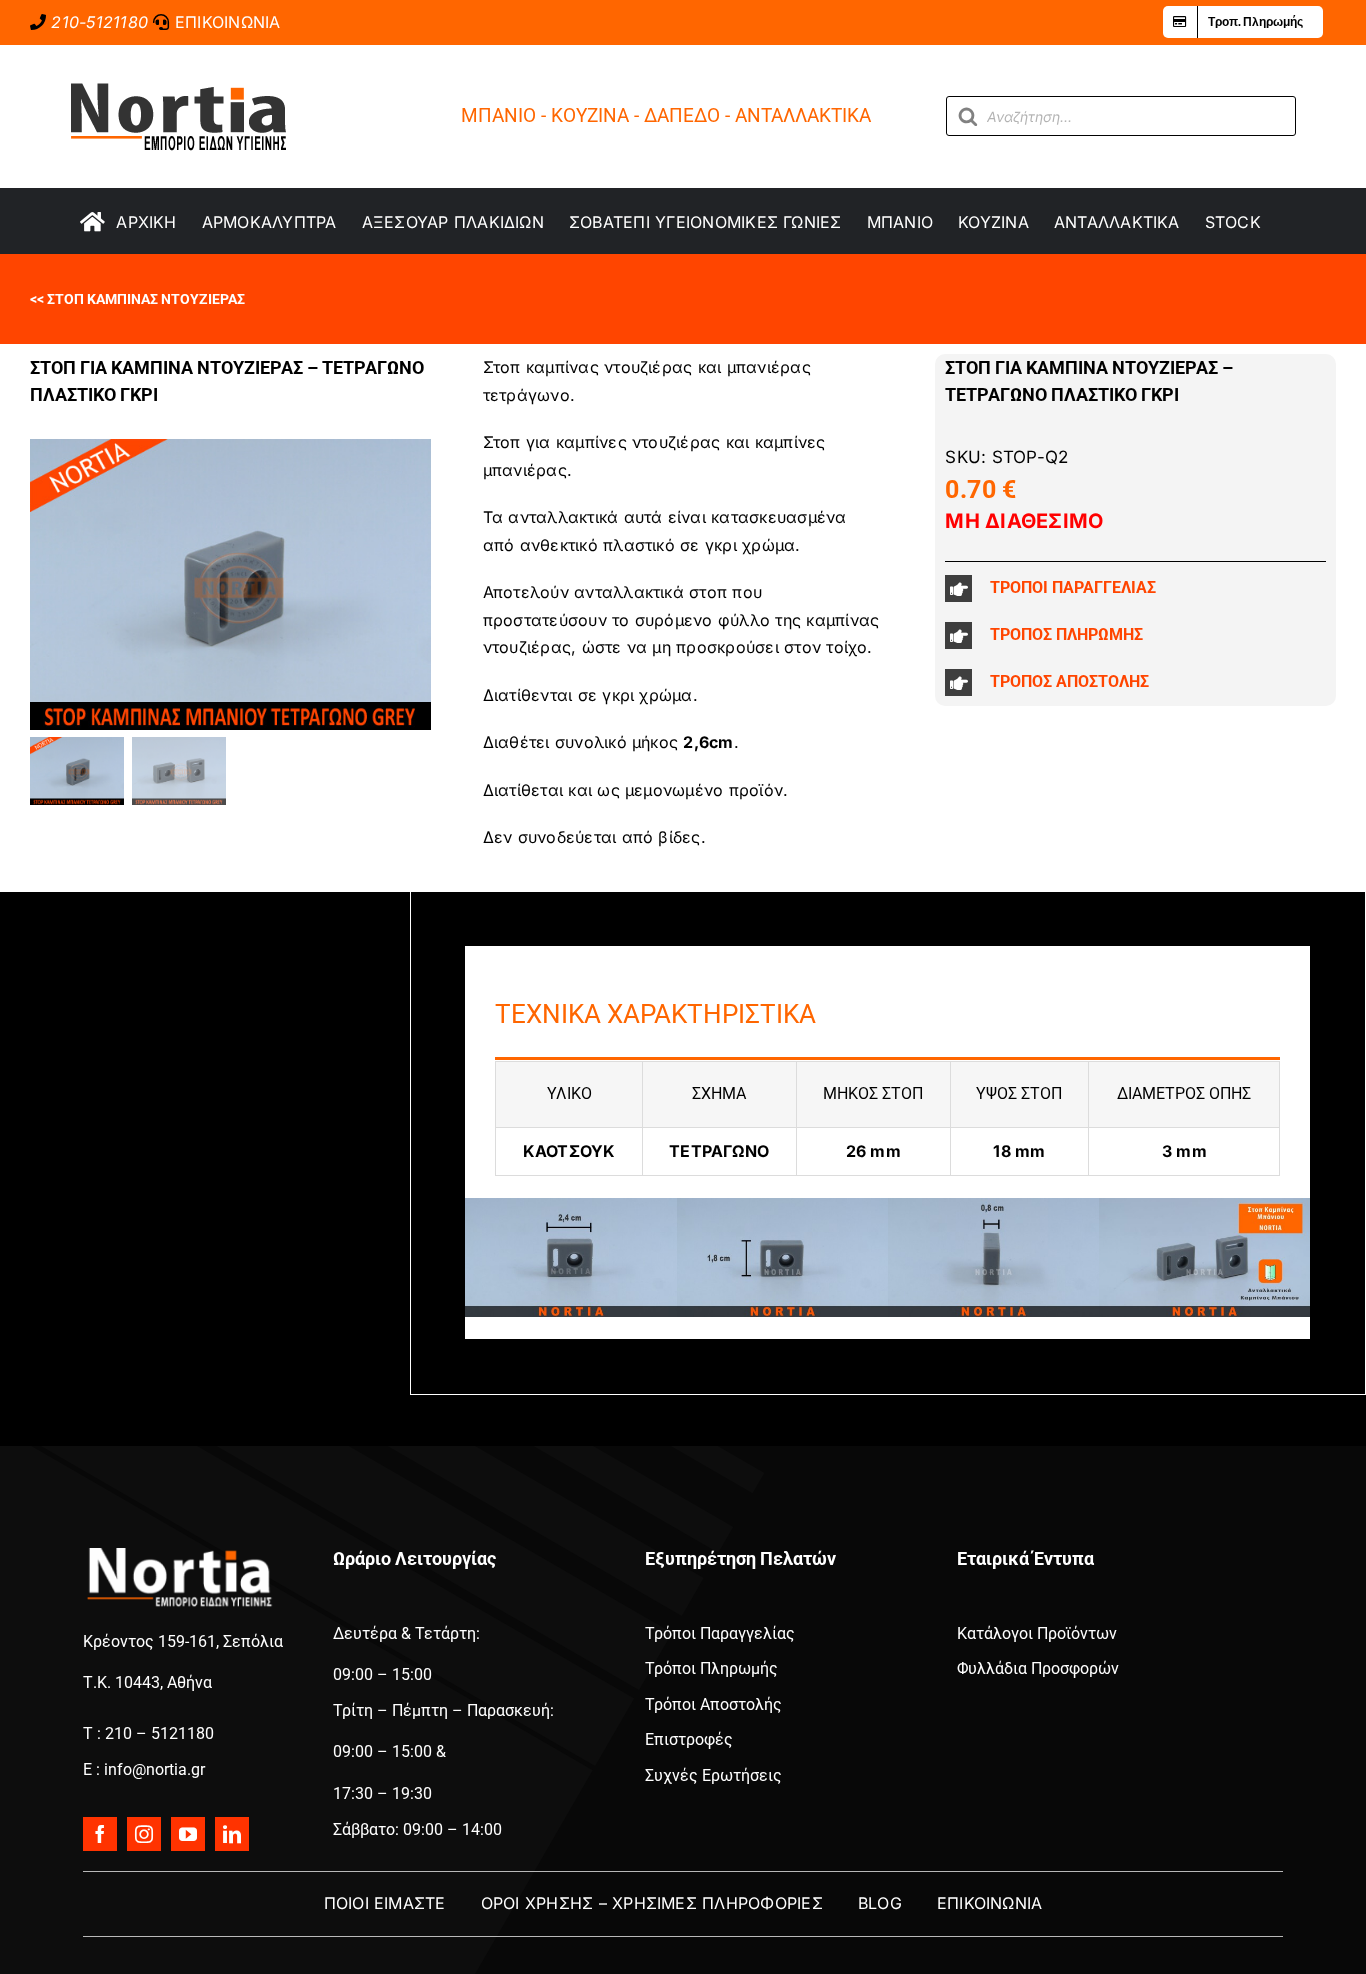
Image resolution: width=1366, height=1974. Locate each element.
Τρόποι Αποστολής (713, 1704)
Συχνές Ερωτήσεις (713, 1775)
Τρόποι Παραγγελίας (720, 1633)
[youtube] (188, 1834)
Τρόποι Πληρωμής (711, 1668)
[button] (1135, 588)
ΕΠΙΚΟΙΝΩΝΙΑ (228, 22)
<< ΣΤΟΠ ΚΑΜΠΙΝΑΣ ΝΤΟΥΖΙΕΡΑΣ (137, 299)
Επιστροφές (689, 1739)
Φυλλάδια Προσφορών (1038, 1668)
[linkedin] (232, 1834)
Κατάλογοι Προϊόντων (1037, 1633)
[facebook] (100, 1834)
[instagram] (144, 1834)
